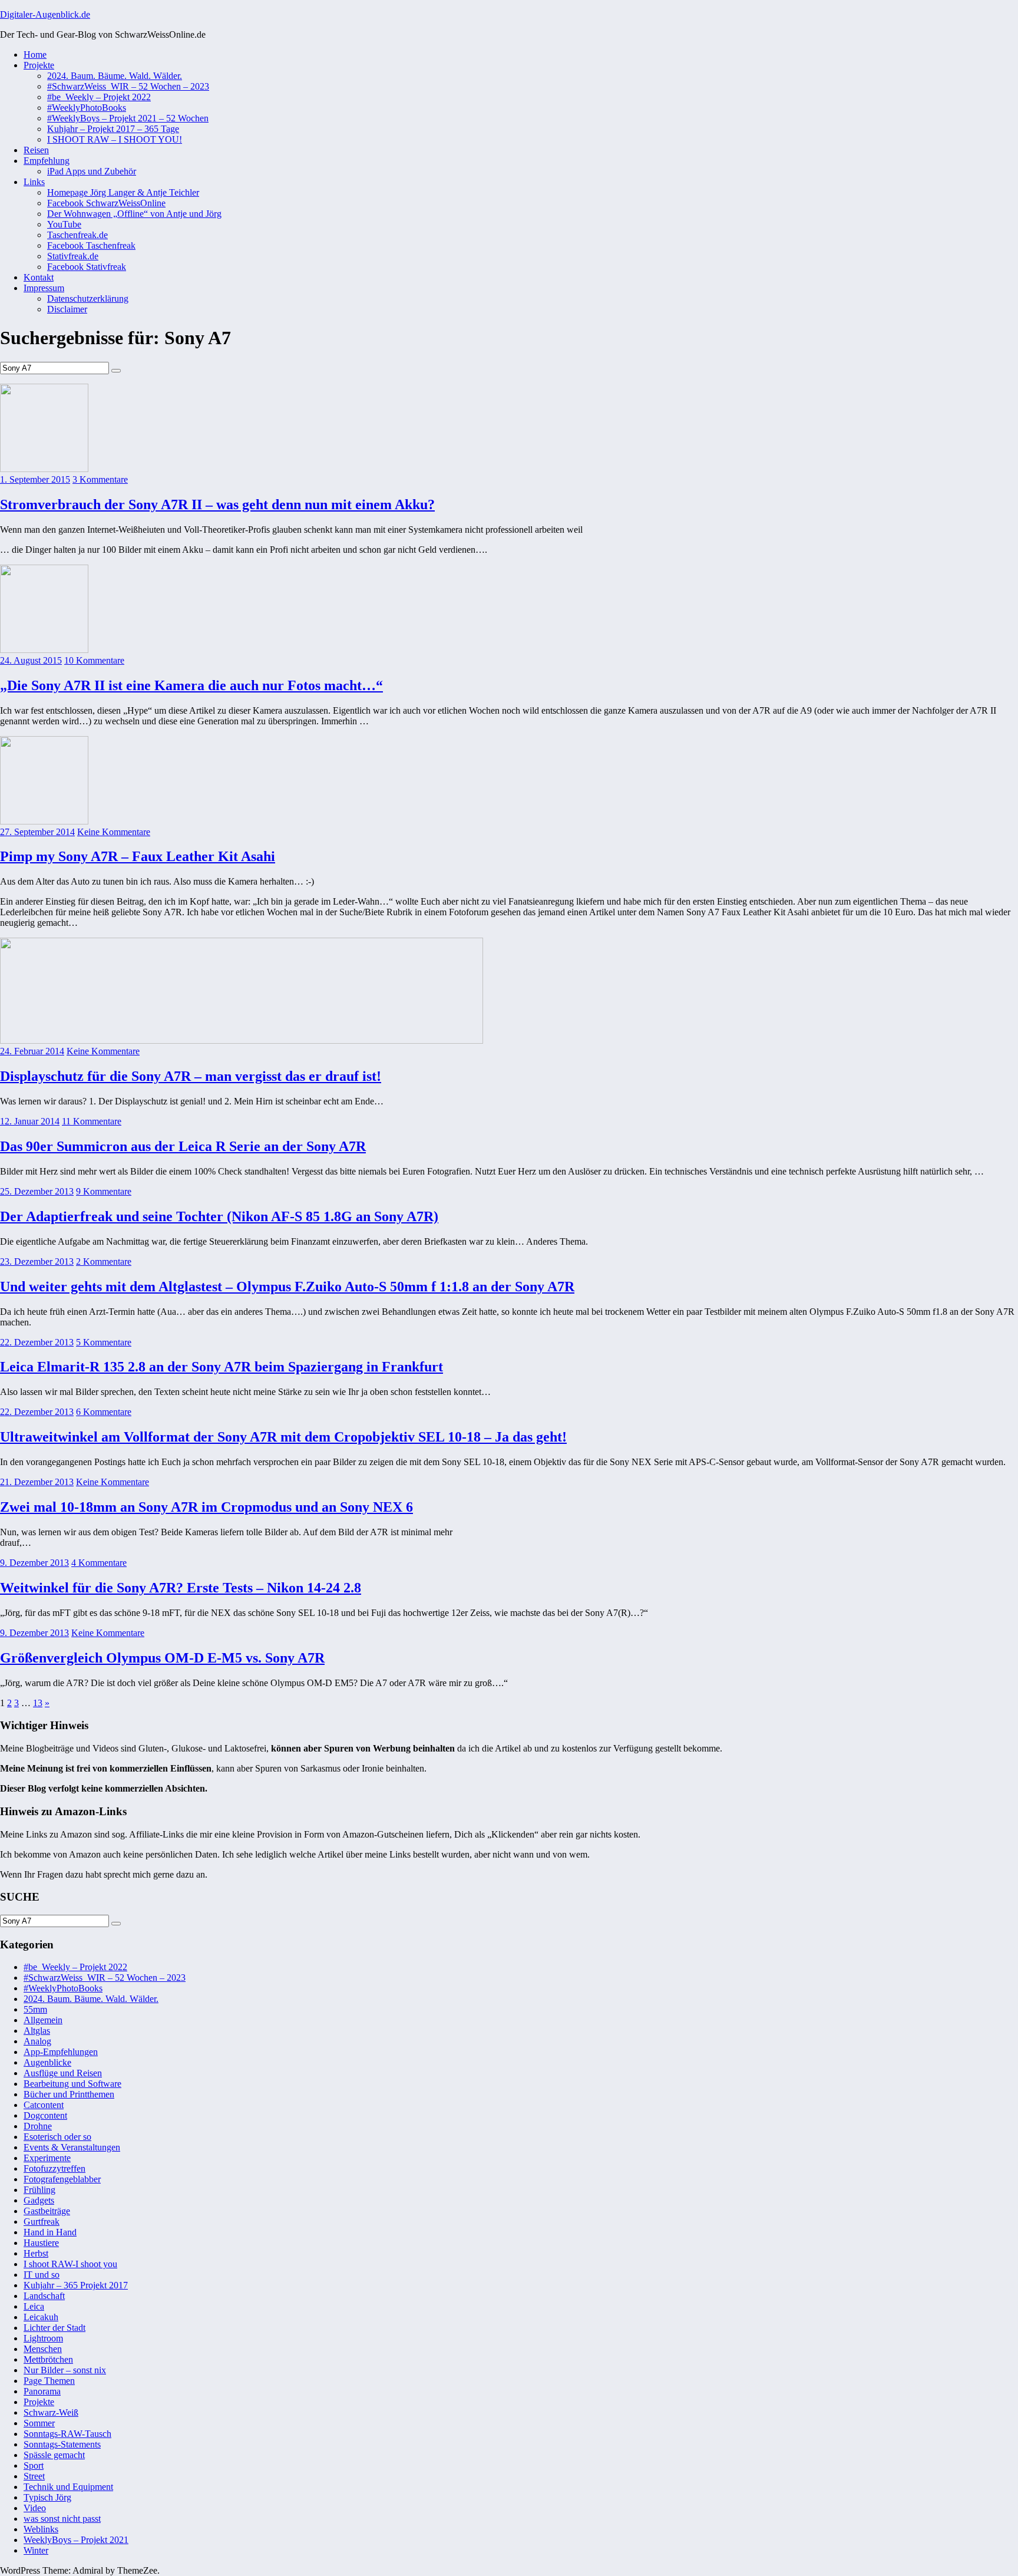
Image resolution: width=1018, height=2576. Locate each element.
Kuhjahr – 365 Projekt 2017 (76, 2285)
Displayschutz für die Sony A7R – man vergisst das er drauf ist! (191, 1076)
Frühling (39, 2190)
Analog (37, 2041)
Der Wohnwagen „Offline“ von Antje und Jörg (134, 214)
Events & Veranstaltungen (72, 2147)
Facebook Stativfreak (87, 267)
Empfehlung (47, 161)
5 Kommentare (104, 1342)
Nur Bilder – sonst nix (65, 2370)
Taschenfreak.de (77, 235)
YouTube (64, 224)
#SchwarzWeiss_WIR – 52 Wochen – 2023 (128, 86)
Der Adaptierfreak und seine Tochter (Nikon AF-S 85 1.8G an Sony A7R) (219, 1216)
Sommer (39, 2423)
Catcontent (44, 2105)
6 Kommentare (104, 1412)
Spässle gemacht (54, 2455)
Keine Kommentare (114, 832)
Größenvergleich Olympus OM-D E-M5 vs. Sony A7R (162, 1658)
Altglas (37, 2031)
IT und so (42, 2275)
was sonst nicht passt (62, 2519)
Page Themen (49, 2381)
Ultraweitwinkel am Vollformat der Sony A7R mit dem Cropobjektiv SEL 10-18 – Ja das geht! (283, 1437)
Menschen (43, 2349)
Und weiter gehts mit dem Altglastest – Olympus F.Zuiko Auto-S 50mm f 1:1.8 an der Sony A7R (287, 1287)
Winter (36, 2550)
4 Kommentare (99, 1563)
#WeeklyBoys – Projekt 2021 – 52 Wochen (128, 118)
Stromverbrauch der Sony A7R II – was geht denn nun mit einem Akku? (217, 504)
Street (34, 2476)
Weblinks (41, 2529)
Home (35, 55)
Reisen (36, 150)
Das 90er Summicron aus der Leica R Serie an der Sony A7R (183, 1146)
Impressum (44, 288)
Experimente (47, 2158)
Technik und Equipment (68, 2487)
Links (34, 182)
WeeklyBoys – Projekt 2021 (76, 2540)
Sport (34, 2465)
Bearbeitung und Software (72, 2084)
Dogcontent (45, 2115)
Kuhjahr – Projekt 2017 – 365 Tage (113, 129)
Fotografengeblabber (62, 2179)
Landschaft (44, 2296)
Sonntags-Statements (62, 2444)
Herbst (36, 2253)
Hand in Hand (50, 2232)
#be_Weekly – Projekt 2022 (99, 97)
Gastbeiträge (47, 2211)
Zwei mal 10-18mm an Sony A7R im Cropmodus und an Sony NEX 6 (206, 1507)
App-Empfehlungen (61, 2052)
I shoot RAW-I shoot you (70, 2264)
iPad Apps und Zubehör (92, 171)
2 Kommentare (104, 1261)
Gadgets (39, 2200)
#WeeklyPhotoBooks (87, 108)
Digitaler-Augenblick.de (45, 14)
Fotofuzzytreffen (54, 2168)
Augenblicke (47, 2062)
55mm (35, 2009)
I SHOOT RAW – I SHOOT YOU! (115, 139)
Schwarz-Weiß (51, 2412)
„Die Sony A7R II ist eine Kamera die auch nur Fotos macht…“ (191, 685)
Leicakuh (41, 2317)
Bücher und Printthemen (69, 2094)
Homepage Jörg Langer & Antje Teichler (123, 192)
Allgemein (43, 2020)
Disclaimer (67, 309)
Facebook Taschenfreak (91, 245)
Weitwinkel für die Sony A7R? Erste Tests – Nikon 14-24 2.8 (181, 1588)
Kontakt (39, 277)
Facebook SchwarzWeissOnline (106, 203)
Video (35, 2508)
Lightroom (43, 2338)
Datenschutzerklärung (88, 299)
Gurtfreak (42, 2222)
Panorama (42, 2391)
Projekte (39, 65)
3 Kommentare (100, 479)
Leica (34, 2306)
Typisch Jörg (47, 2497)
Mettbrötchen (48, 2359)
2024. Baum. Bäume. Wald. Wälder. (115, 76)
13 (38, 1703)
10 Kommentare (94, 660)
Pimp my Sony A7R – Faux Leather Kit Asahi (138, 856)
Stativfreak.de (73, 256)
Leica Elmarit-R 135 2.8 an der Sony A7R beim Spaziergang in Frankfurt (222, 1367)
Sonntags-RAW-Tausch (67, 2434)
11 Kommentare (92, 1121)
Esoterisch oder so (57, 2137)
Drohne (38, 2126)
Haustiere (41, 2243)
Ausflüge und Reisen (63, 2073)
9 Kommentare (104, 1191)
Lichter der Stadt (54, 2328)
